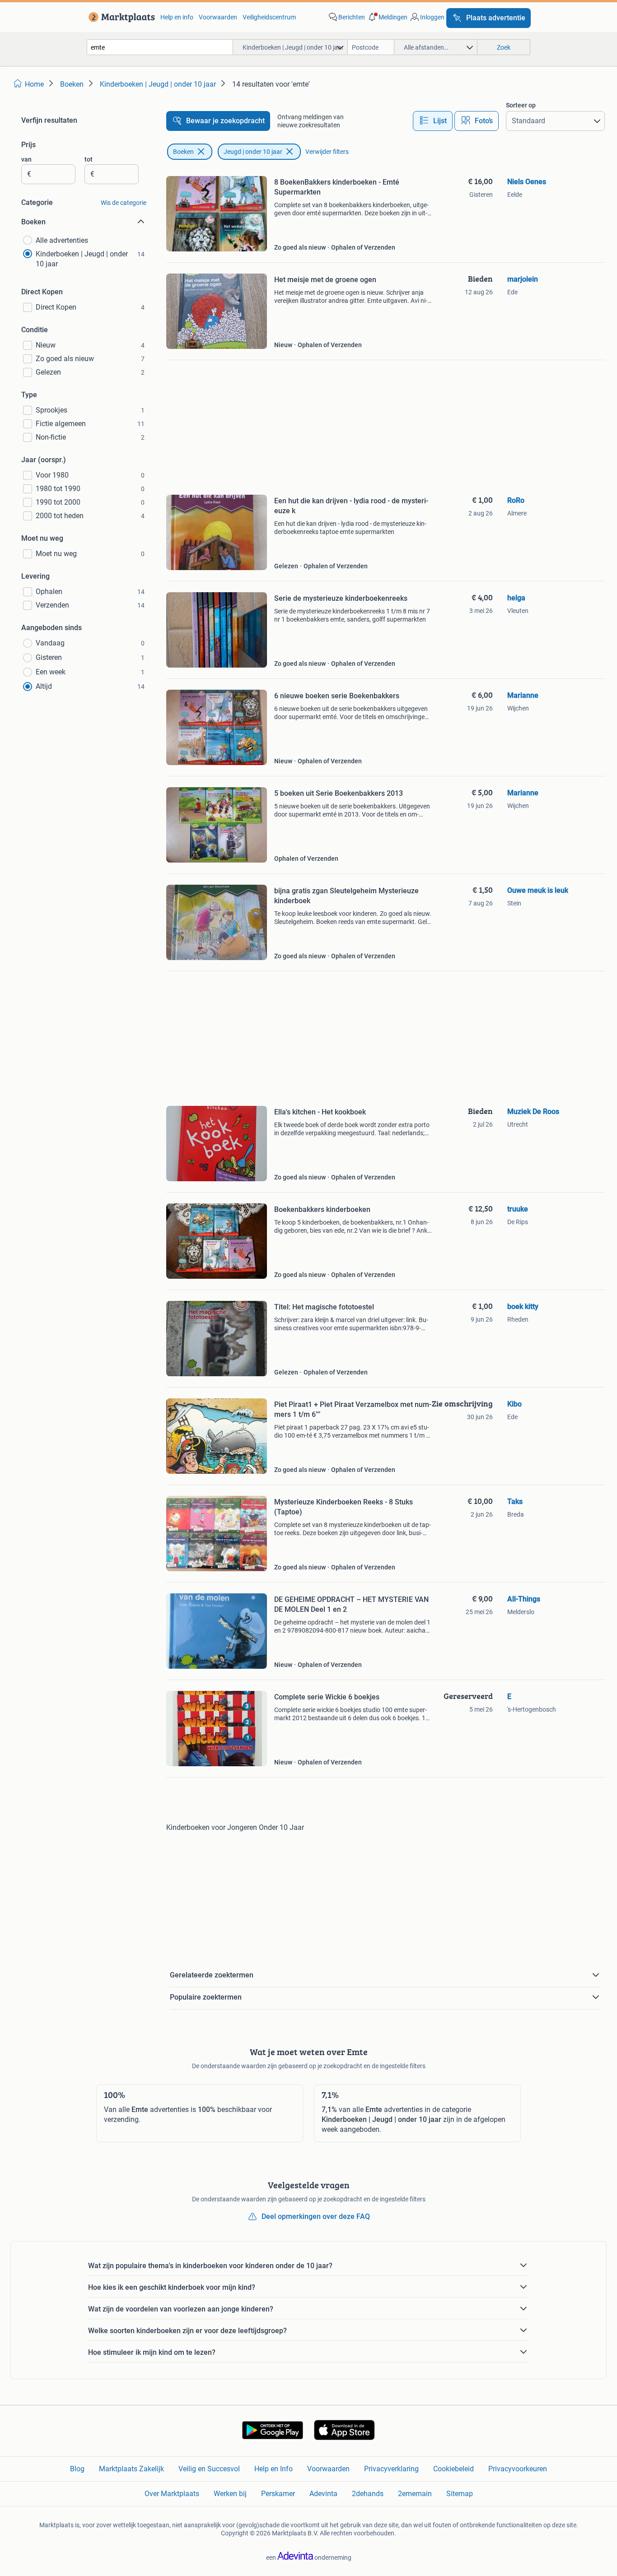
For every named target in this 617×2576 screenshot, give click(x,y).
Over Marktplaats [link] (172, 2494)
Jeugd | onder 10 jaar (253, 152)
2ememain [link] (415, 2494)
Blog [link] (77, 2469)
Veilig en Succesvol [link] (209, 2469)
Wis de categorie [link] (124, 203)
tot (89, 159)
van (26, 159)
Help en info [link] (177, 17)
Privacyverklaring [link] (391, 2469)
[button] (387, 17)
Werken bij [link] (230, 2494)
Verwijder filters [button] (327, 152)
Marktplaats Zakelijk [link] (131, 2469)
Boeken (183, 152)
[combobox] (160, 47)
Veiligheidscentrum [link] (269, 17)
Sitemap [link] (460, 2494)
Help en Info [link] (273, 2469)
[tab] (433, 121)
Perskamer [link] (278, 2494)
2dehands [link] (368, 2494)
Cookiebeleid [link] (453, 2469)
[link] (120, 17)
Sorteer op (521, 105)
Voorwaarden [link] (218, 17)
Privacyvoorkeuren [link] (518, 2469)
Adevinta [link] (323, 2494)
